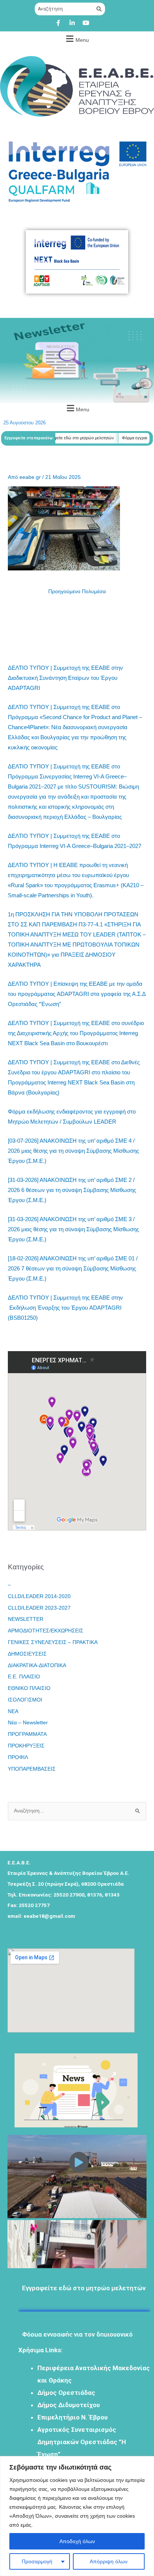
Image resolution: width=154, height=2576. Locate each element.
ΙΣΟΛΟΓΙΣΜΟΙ (25, 1700)
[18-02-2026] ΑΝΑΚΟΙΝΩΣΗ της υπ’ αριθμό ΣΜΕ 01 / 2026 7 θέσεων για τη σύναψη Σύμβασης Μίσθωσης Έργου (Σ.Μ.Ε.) (73, 1268)
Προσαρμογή (37, 2561)
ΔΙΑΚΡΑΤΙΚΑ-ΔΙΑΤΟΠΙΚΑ (37, 1665)
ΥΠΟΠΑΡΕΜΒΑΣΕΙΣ (32, 1769)
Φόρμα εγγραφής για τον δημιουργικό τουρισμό (77, 2327)
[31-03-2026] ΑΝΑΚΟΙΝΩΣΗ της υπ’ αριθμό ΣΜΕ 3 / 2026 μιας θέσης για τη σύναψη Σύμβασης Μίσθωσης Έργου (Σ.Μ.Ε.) (73, 1229)
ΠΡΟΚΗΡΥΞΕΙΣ (26, 1746)
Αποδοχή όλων (77, 2541)
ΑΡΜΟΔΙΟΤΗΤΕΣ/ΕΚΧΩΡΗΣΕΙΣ (46, 1631)
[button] (76, 39)
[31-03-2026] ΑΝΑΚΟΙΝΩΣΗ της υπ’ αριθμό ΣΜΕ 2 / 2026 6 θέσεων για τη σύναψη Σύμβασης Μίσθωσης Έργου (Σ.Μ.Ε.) (72, 1190)
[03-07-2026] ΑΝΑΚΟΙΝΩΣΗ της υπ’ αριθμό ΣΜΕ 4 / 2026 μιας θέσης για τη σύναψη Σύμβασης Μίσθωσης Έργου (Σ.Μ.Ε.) (73, 1151)
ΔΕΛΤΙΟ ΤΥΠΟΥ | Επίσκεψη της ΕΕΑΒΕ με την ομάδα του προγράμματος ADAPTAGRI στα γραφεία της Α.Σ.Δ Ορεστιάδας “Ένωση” (77, 994)
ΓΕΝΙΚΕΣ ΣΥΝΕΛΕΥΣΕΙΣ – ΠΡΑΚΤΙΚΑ (53, 1642)
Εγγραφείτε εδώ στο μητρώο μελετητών (63, 438)
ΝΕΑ (13, 1711)
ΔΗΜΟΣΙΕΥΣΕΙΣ (27, 1654)
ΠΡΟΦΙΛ (18, 1757)
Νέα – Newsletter (28, 1723)
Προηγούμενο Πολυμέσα (77, 592)
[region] (77, 2516)
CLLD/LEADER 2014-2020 (39, 1596)
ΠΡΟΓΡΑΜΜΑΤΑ (27, 1734)
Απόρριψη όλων (109, 2561)
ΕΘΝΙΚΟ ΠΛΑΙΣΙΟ (29, 1688)
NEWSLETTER (26, 1619)
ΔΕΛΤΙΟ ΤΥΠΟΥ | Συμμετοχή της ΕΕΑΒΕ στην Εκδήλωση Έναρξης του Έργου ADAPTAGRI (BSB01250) (65, 1308)
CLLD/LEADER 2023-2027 (39, 1608)
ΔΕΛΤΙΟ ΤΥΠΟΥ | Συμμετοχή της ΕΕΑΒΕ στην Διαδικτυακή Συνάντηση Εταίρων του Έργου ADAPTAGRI (65, 678)
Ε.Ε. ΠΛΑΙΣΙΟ (24, 1677)
